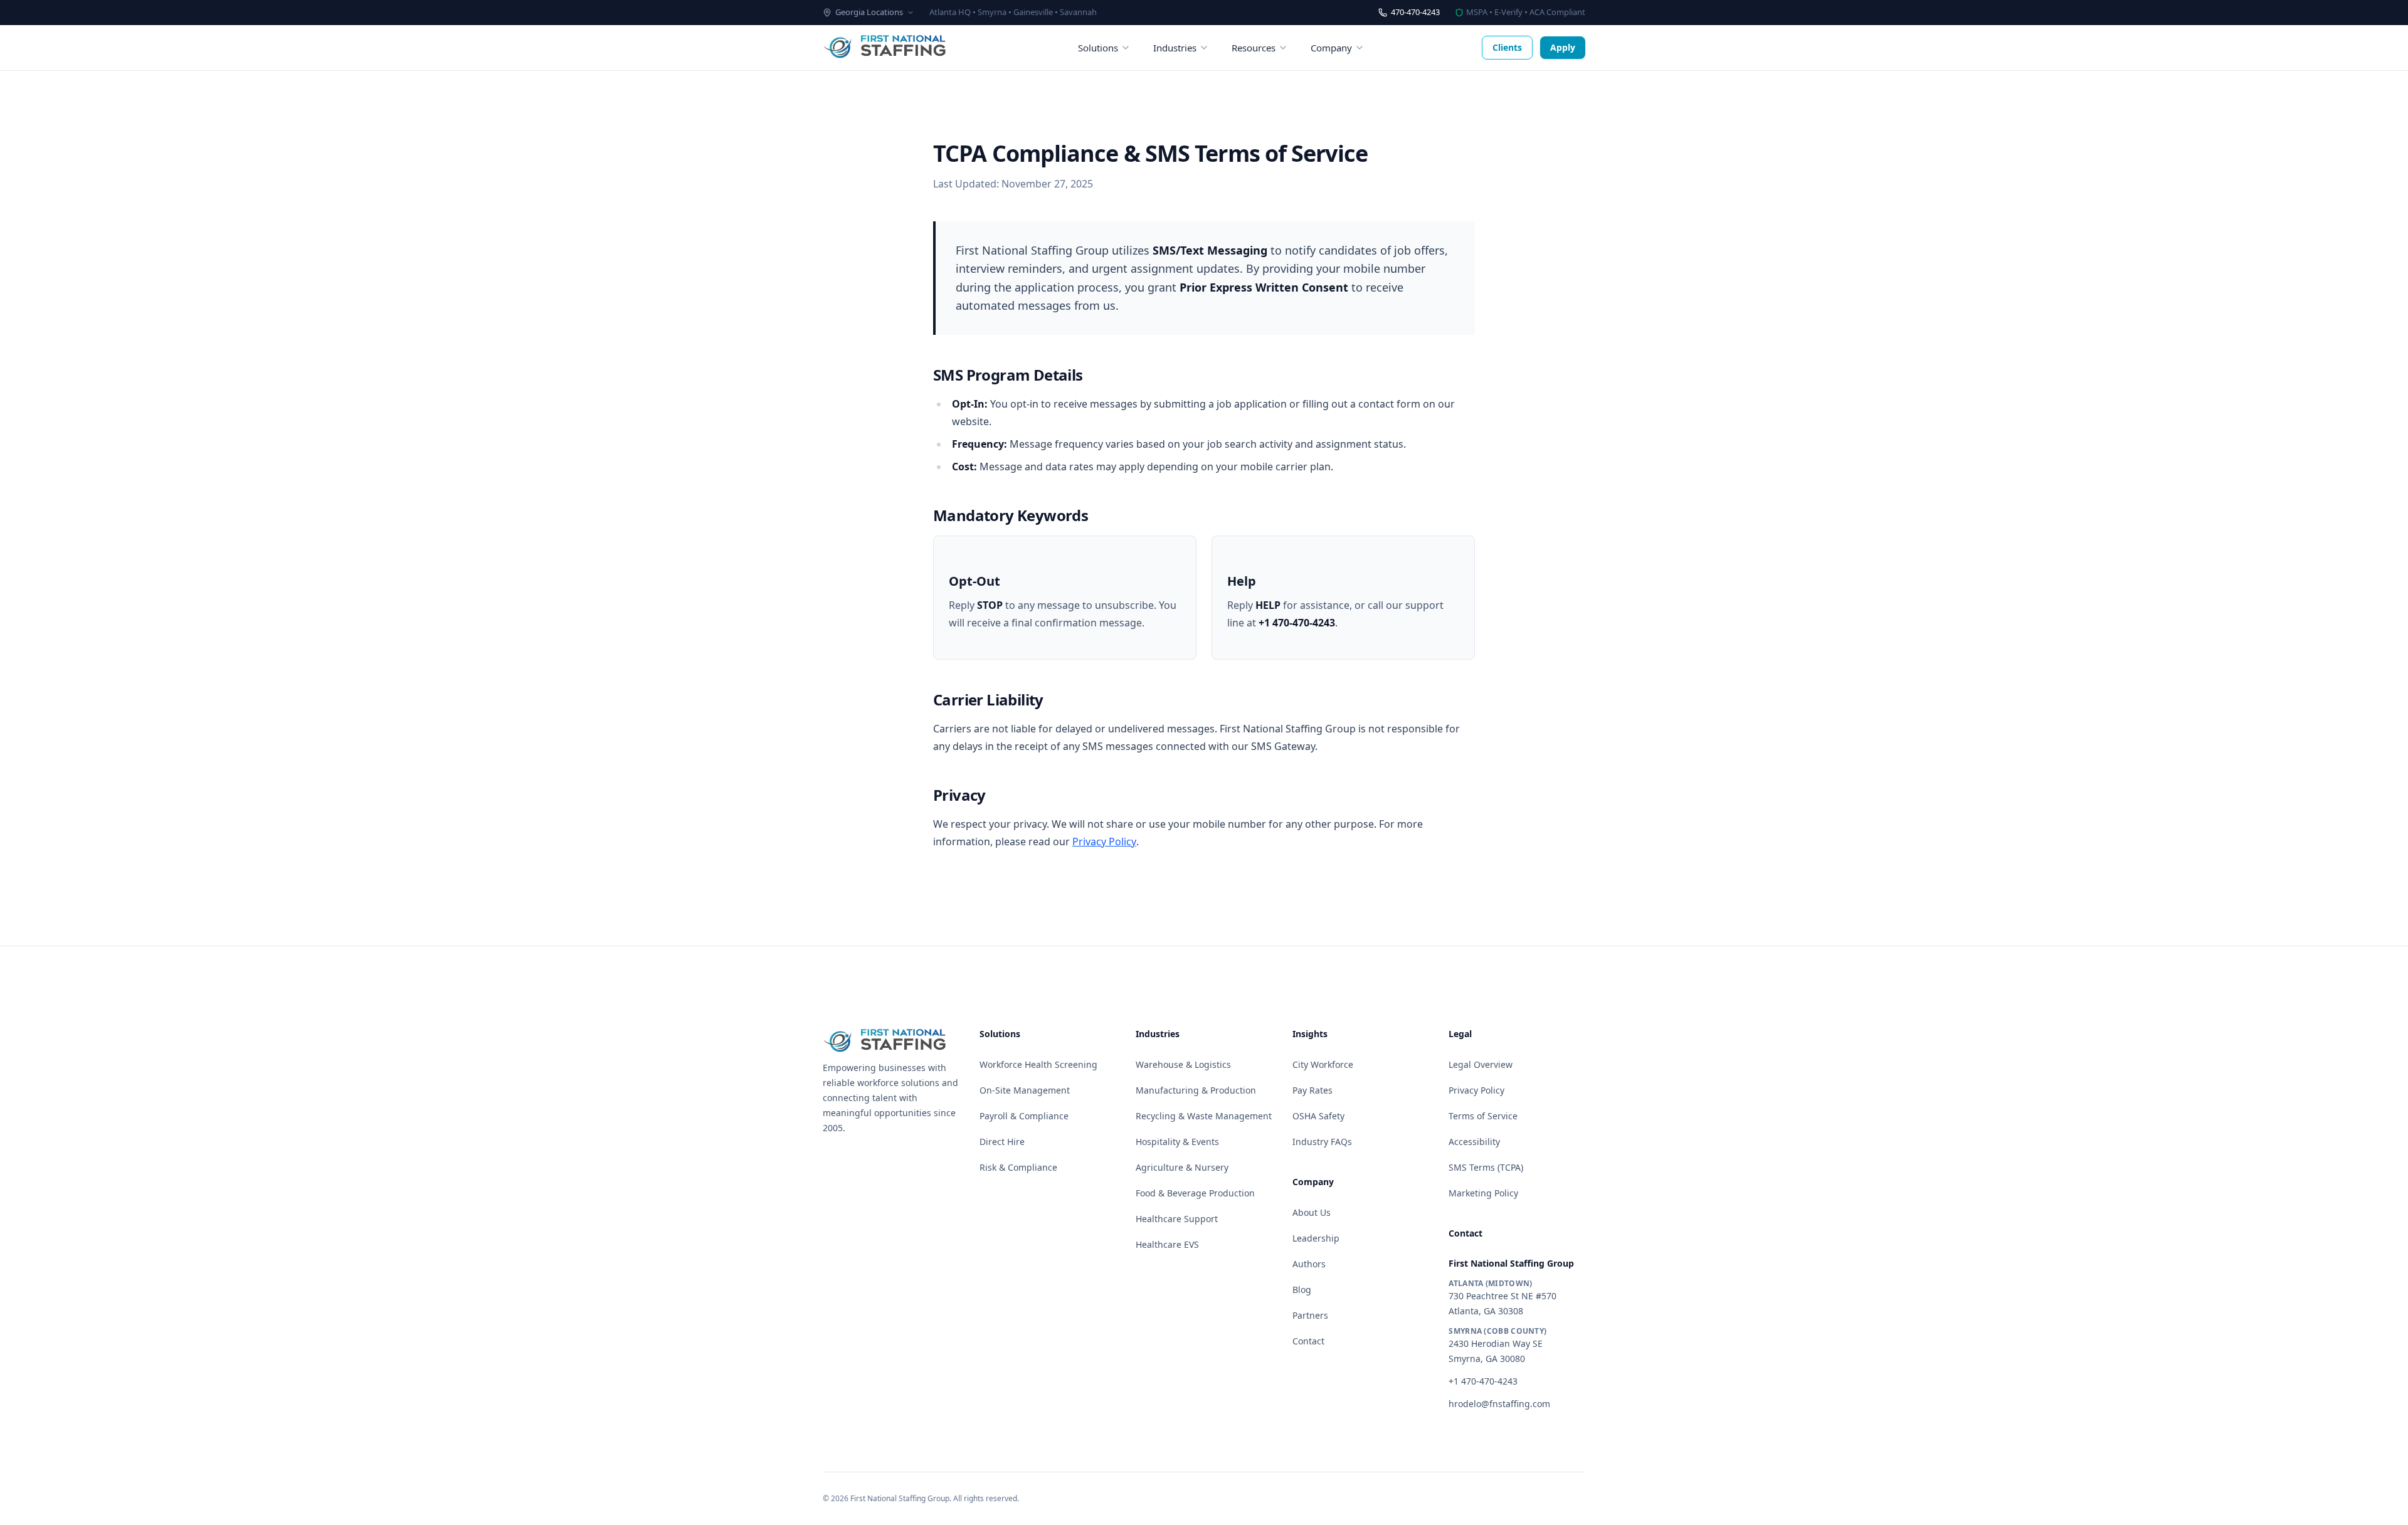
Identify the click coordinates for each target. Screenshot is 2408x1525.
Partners (1310, 1315)
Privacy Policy (1104, 842)
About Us (1312, 1212)
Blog (1302, 1290)
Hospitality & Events (1177, 1142)
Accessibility (1474, 1142)
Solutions (1098, 48)
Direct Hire (1002, 1142)
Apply (1563, 47)
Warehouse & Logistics (1183, 1064)
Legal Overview (1481, 1064)
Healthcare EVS (1167, 1244)
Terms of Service (1483, 1116)
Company (1331, 48)
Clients (1507, 47)
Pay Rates (1312, 1090)
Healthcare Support (1177, 1219)
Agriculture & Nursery (1182, 1167)
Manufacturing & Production (1196, 1090)
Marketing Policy (1483, 1193)
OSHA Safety (1318, 1116)
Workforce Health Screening (1038, 1064)
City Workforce (1323, 1064)
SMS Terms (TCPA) (1486, 1167)
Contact (1308, 1341)
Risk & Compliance (1018, 1167)
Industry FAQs (1322, 1142)
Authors (1309, 1264)
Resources (1254, 48)
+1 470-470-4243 (1483, 1381)
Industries (1175, 48)
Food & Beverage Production (1195, 1193)
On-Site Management (1025, 1090)
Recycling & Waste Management (1204, 1116)
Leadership (1316, 1238)
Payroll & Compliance (1024, 1116)
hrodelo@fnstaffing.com (1499, 1404)
